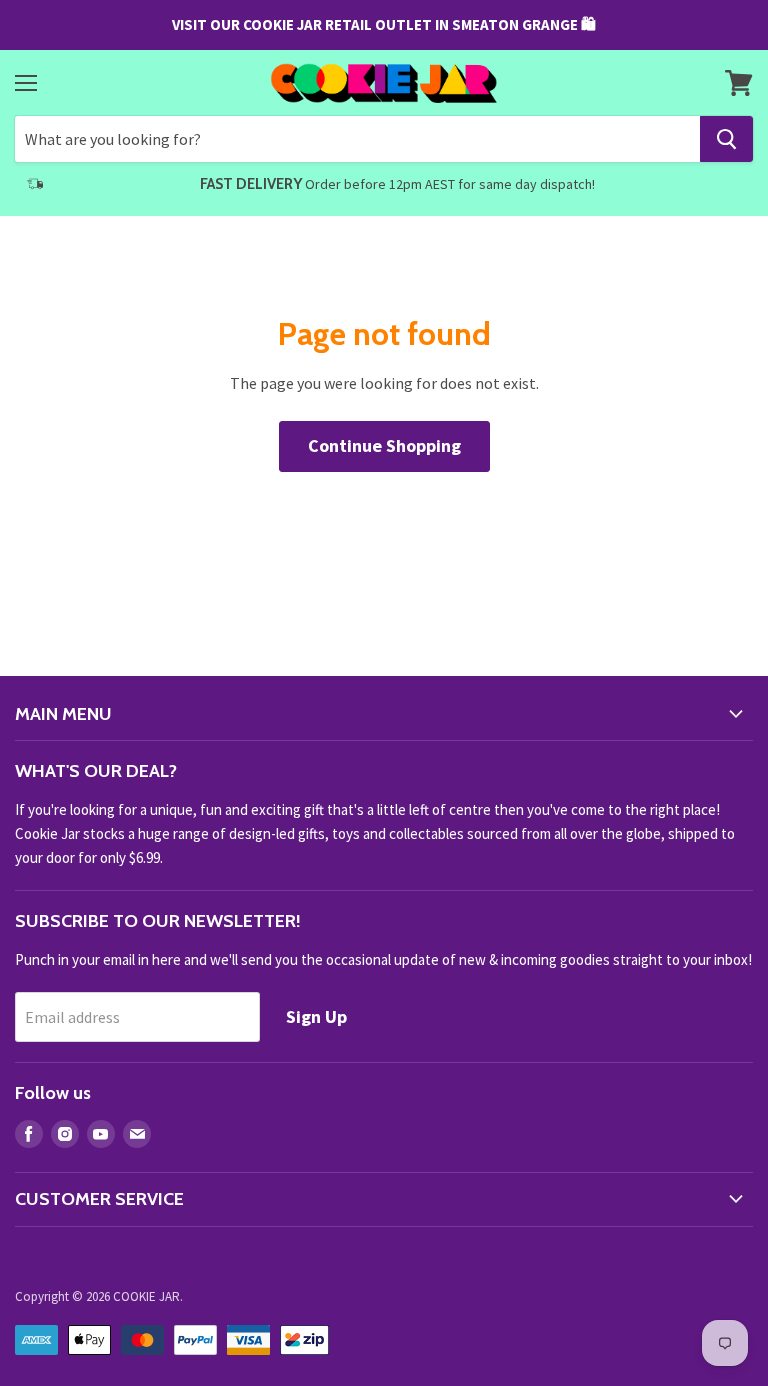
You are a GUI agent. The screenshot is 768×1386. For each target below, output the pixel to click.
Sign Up (316, 1016)
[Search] (726, 139)
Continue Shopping (384, 445)
